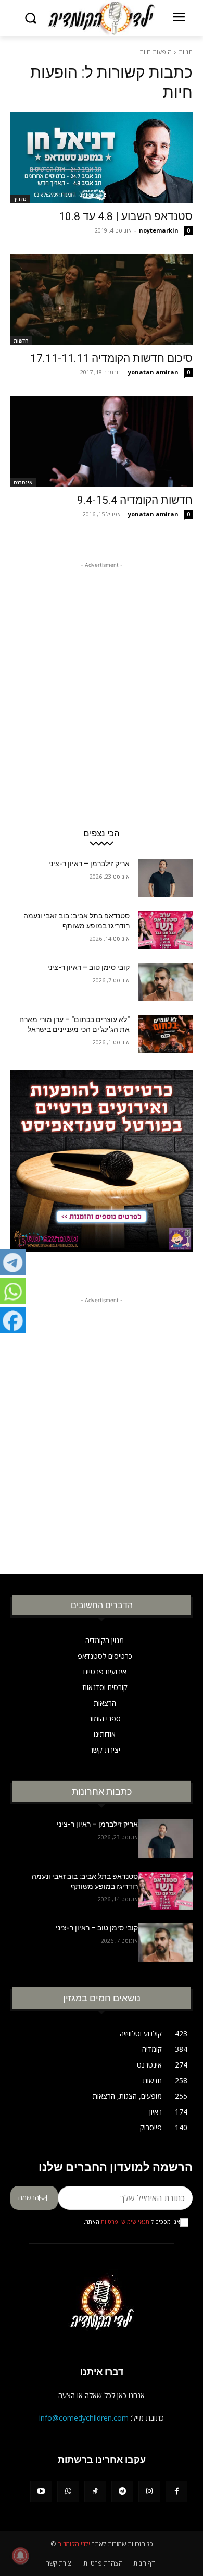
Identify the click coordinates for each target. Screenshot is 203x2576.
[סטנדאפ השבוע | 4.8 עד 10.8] (102, 158)
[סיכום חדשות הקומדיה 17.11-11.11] (102, 300)
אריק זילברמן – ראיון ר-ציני (89, 864)
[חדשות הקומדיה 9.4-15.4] (102, 441)
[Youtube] (41, 2492)
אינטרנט (23, 482)
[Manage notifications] (20, 2556)
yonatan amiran (153, 372)
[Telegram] (122, 2492)
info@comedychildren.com (84, 2418)
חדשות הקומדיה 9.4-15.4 (135, 500)
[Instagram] (149, 2492)
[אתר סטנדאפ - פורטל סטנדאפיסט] (102, 1174)
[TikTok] (95, 2492)
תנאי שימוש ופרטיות (125, 2222)
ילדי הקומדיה (74, 2544)
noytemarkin (159, 230)
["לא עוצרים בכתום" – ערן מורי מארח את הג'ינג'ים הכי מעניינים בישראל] (165, 1034)
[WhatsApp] (68, 2492)
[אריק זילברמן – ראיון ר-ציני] (165, 878)
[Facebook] (176, 2492)
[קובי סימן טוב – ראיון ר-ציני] (165, 982)
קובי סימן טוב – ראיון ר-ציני (88, 967)
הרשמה (29, 2197)
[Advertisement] (102, 672)
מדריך (20, 199)
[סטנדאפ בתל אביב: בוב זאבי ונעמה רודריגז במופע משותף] (165, 930)
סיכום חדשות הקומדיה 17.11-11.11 (111, 358)
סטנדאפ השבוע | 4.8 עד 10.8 (126, 216)
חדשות (21, 341)
